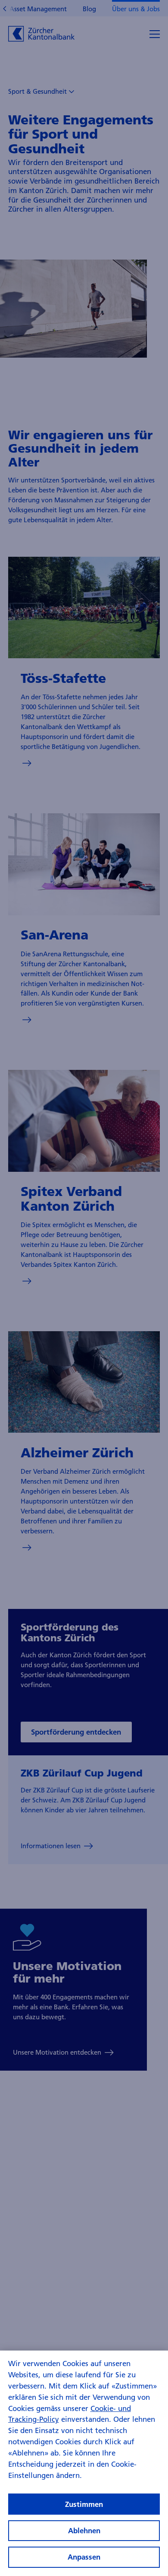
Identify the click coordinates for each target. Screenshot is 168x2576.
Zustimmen (84, 2504)
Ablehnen (84, 2530)
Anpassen (84, 2557)
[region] (84, 2463)
